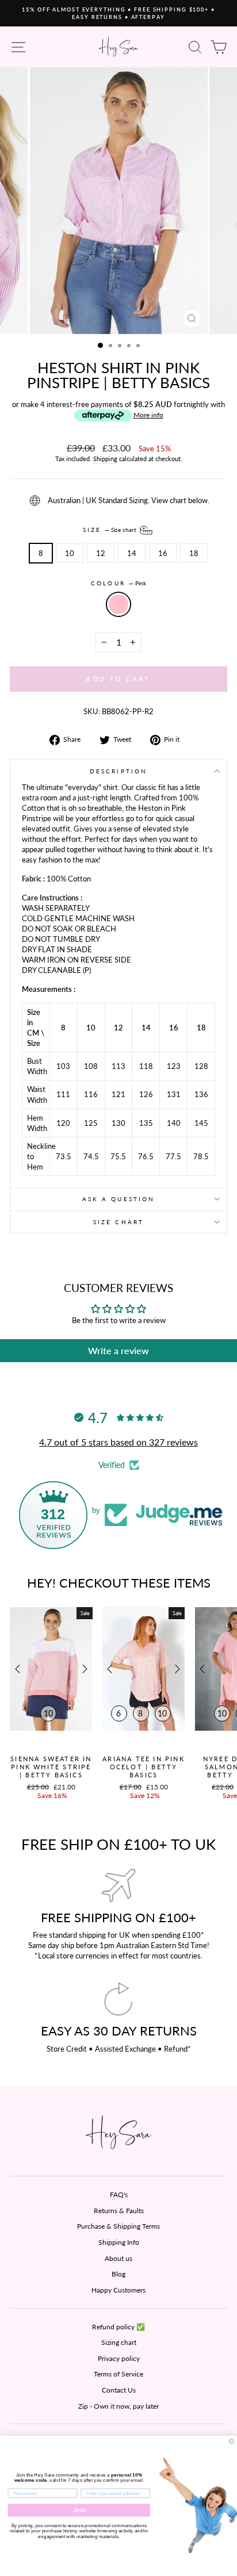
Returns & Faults (119, 2211)
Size (110, 529)
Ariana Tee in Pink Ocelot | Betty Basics (144, 1767)
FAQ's (119, 2194)
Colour (118, 583)
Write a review (118, 1350)
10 (70, 553)
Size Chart (118, 1222)
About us (118, 2258)
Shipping (105, 459)
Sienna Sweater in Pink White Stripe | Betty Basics (51, 1767)
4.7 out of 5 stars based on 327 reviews (118, 1442)
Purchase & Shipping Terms (118, 2226)
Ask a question (118, 1199)
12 (101, 553)
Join (79, 2510)
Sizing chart (119, 2342)
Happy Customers (118, 2290)
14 (132, 553)
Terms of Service (118, 2374)
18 (194, 553)
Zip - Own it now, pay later (118, 2406)
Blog (118, 2274)
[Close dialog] (232, 2441)
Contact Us (119, 2390)
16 (163, 553)
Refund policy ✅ (118, 2327)
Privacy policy (119, 2358)
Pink (118, 604)
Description (118, 771)
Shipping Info (119, 2242)
